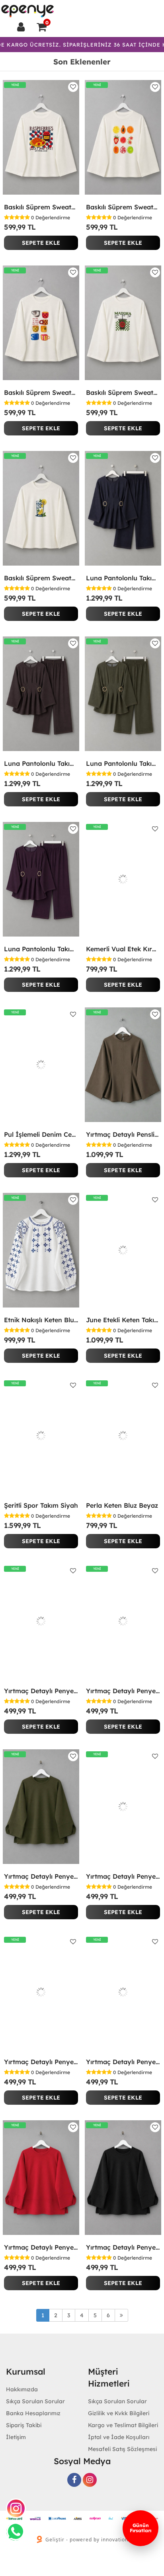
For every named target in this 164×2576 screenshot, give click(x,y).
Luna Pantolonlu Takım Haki (123, 763)
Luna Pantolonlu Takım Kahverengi (41, 763)
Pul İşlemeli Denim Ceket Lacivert (41, 1134)
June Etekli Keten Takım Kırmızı (123, 1320)
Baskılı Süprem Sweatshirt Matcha (123, 392)
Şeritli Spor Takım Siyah (41, 1505)
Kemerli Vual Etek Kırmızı (123, 949)
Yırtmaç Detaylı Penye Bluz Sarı (41, 2062)
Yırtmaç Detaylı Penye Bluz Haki (41, 1876)
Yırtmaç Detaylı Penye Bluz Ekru (123, 1691)
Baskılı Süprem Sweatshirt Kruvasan (41, 207)
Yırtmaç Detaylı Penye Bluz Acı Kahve (123, 2062)
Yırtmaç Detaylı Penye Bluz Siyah (123, 2247)
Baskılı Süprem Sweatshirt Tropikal (123, 207)
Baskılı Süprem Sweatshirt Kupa (41, 392)
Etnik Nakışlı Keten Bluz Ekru (41, 1320)
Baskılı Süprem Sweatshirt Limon (41, 578)
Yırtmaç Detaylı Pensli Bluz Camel (123, 1134)
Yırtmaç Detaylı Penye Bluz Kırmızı (41, 2247)
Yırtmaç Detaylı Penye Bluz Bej (123, 1876)
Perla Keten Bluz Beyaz (122, 1505)
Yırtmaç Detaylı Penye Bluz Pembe (41, 1691)
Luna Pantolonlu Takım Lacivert (123, 578)
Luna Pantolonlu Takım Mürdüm (41, 949)
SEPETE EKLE (41, 243)
